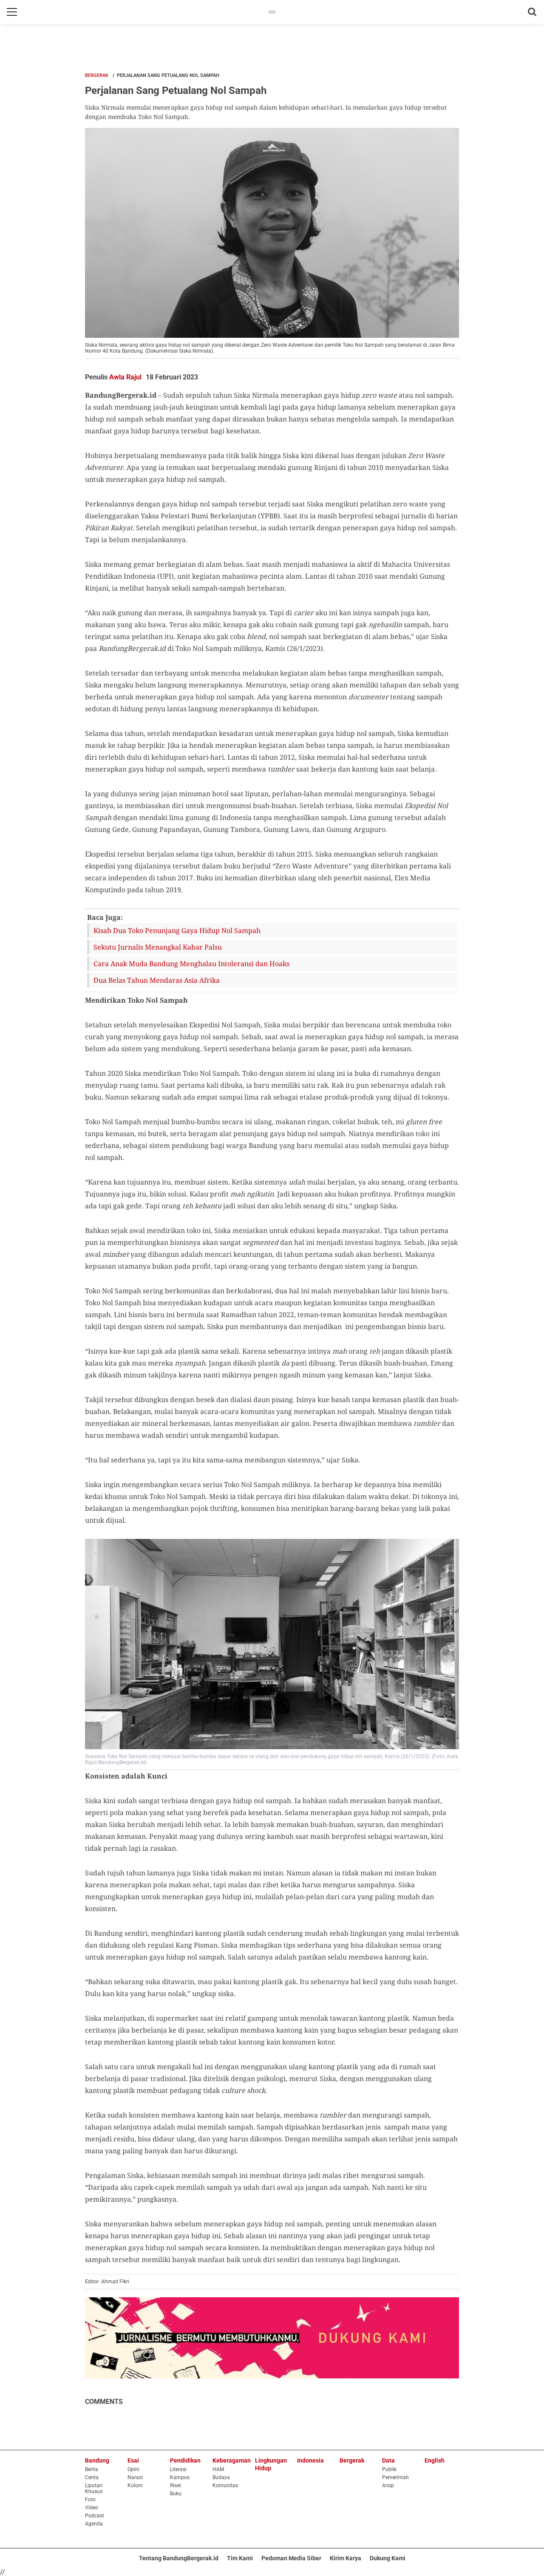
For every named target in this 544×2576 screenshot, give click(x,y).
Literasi (178, 2469)
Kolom (135, 2486)
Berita (92, 2469)
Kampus (180, 2477)
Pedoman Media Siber (291, 2558)
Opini (133, 2469)
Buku (176, 2494)
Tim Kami (240, 2558)
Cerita (92, 2477)
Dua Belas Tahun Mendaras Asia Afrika (157, 980)
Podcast (95, 2516)
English (435, 2460)
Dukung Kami (388, 2558)
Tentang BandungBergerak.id (179, 2558)
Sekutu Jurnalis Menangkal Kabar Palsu (158, 947)
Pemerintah (395, 2477)
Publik (389, 2469)
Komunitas (225, 2486)
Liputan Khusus (94, 2488)
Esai (133, 2460)
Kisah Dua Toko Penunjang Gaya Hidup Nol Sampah (177, 930)
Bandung (97, 2460)
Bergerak (97, 75)
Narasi (135, 2477)
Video (92, 2508)
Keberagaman (232, 2460)
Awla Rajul (125, 377)
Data (388, 2460)
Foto (90, 2500)
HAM (218, 2469)
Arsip (388, 2486)
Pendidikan (185, 2460)
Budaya (221, 2477)
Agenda (94, 2524)
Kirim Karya (346, 2558)
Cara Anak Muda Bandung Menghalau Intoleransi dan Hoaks (191, 964)
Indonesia (310, 2460)
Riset (176, 2486)
